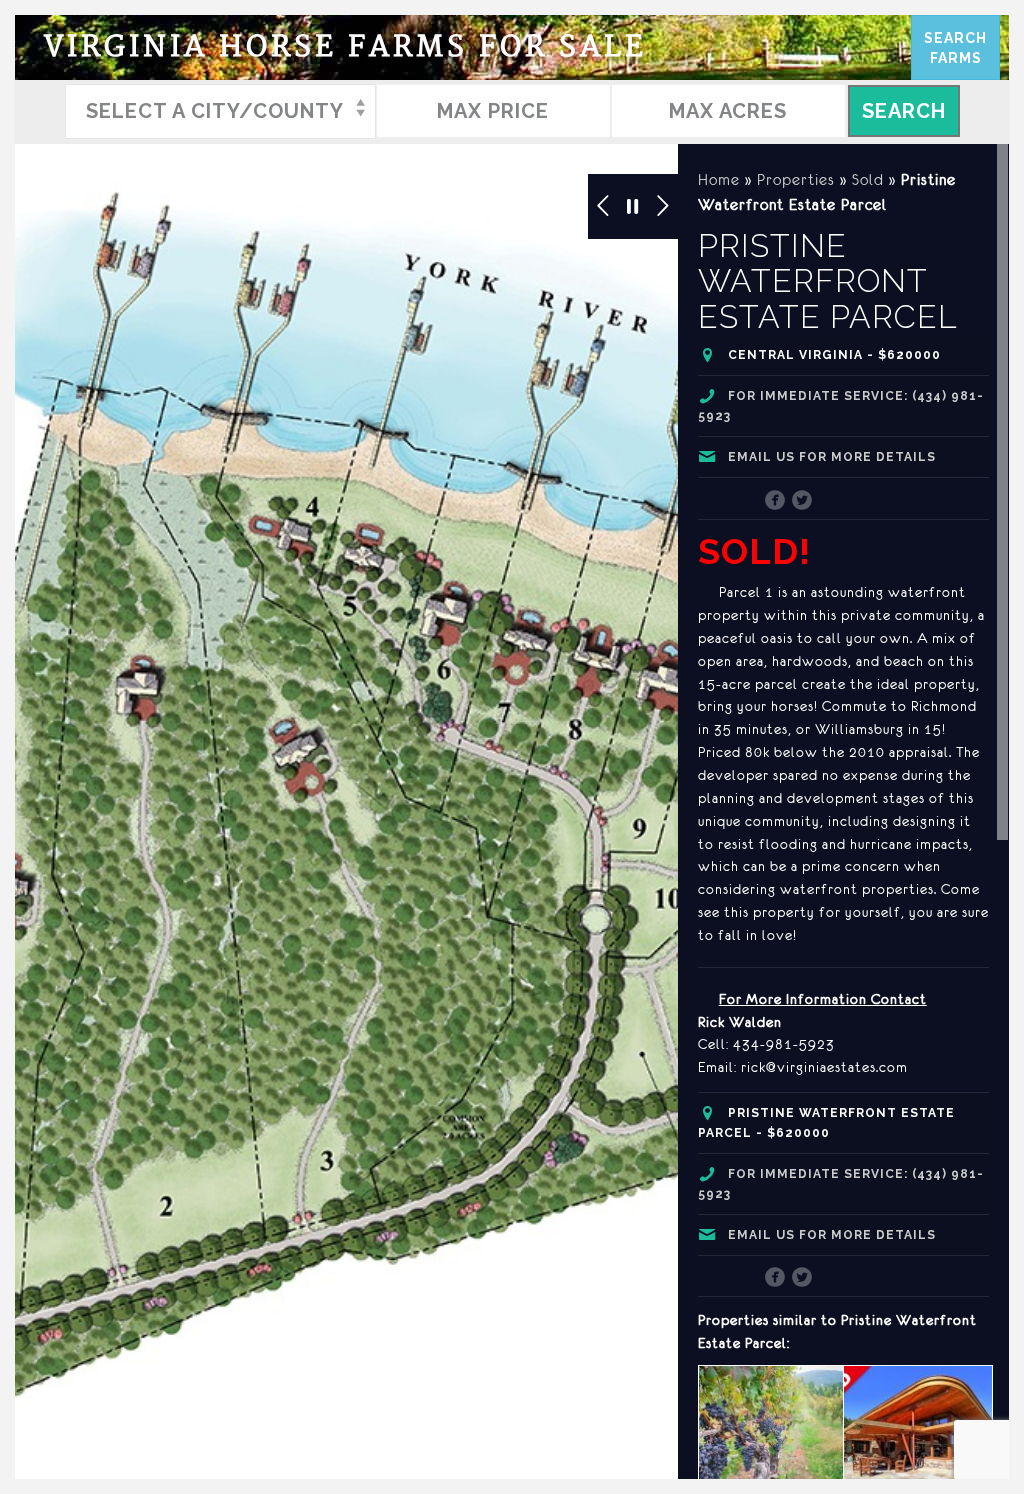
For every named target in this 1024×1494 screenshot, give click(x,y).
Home (719, 179)
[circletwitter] (802, 502)
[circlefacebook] (775, 502)
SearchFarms (955, 48)
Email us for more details (832, 457)
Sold (868, 179)
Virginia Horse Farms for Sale (345, 47)
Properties (796, 179)
